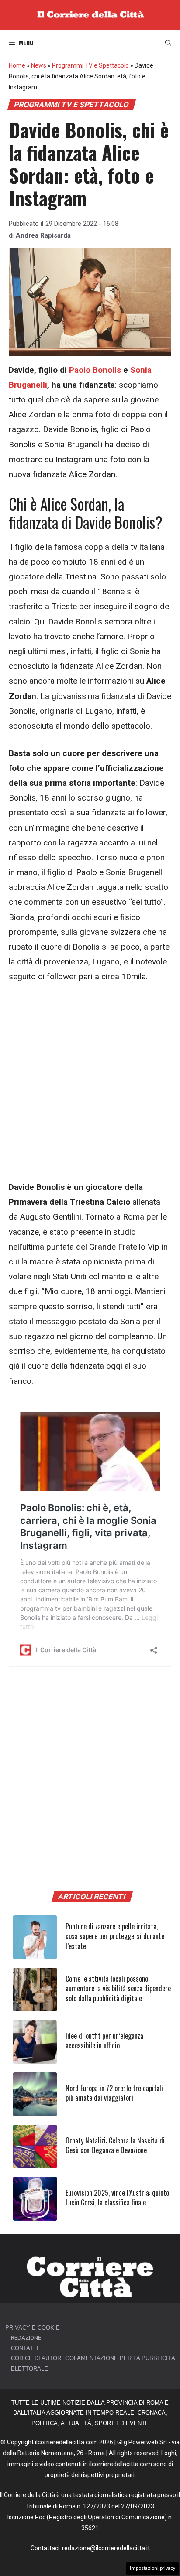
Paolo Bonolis (95, 370)
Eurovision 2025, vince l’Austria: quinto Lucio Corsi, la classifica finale (117, 2198)
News (39, 65)
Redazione (26, 2338)
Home (17, 65)
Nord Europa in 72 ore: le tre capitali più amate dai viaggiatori (114, 2093)
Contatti (25, 2348)
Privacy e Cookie (33, 2328)
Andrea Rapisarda (43, 235)
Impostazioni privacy (152, 2568)
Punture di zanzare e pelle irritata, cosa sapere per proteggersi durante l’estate (115, 1936)
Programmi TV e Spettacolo (90, 65)
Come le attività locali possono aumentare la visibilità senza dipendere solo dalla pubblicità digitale (118, 1988)
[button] (168, 43)
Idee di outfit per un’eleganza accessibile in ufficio (104, 2041)
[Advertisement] (90, 1087)
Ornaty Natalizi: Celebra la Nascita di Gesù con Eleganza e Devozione (115, 2145)
